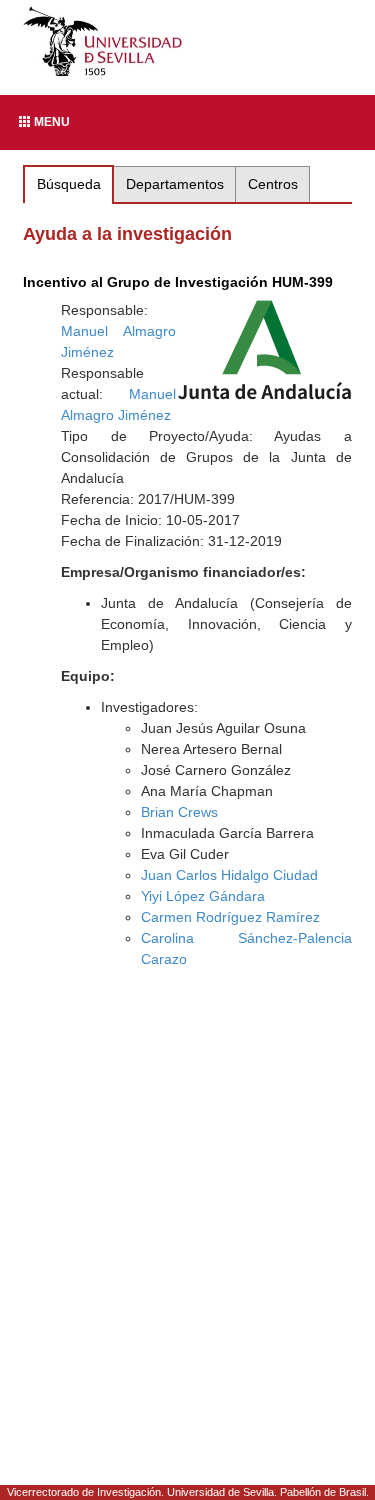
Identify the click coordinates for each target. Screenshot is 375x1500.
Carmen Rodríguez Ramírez (230, 917)
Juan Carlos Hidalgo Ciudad (229, 875)
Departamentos (175, 184)
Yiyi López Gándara (203, 896)
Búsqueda (69, 184)
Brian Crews (179, 812)
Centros (273, 184)
